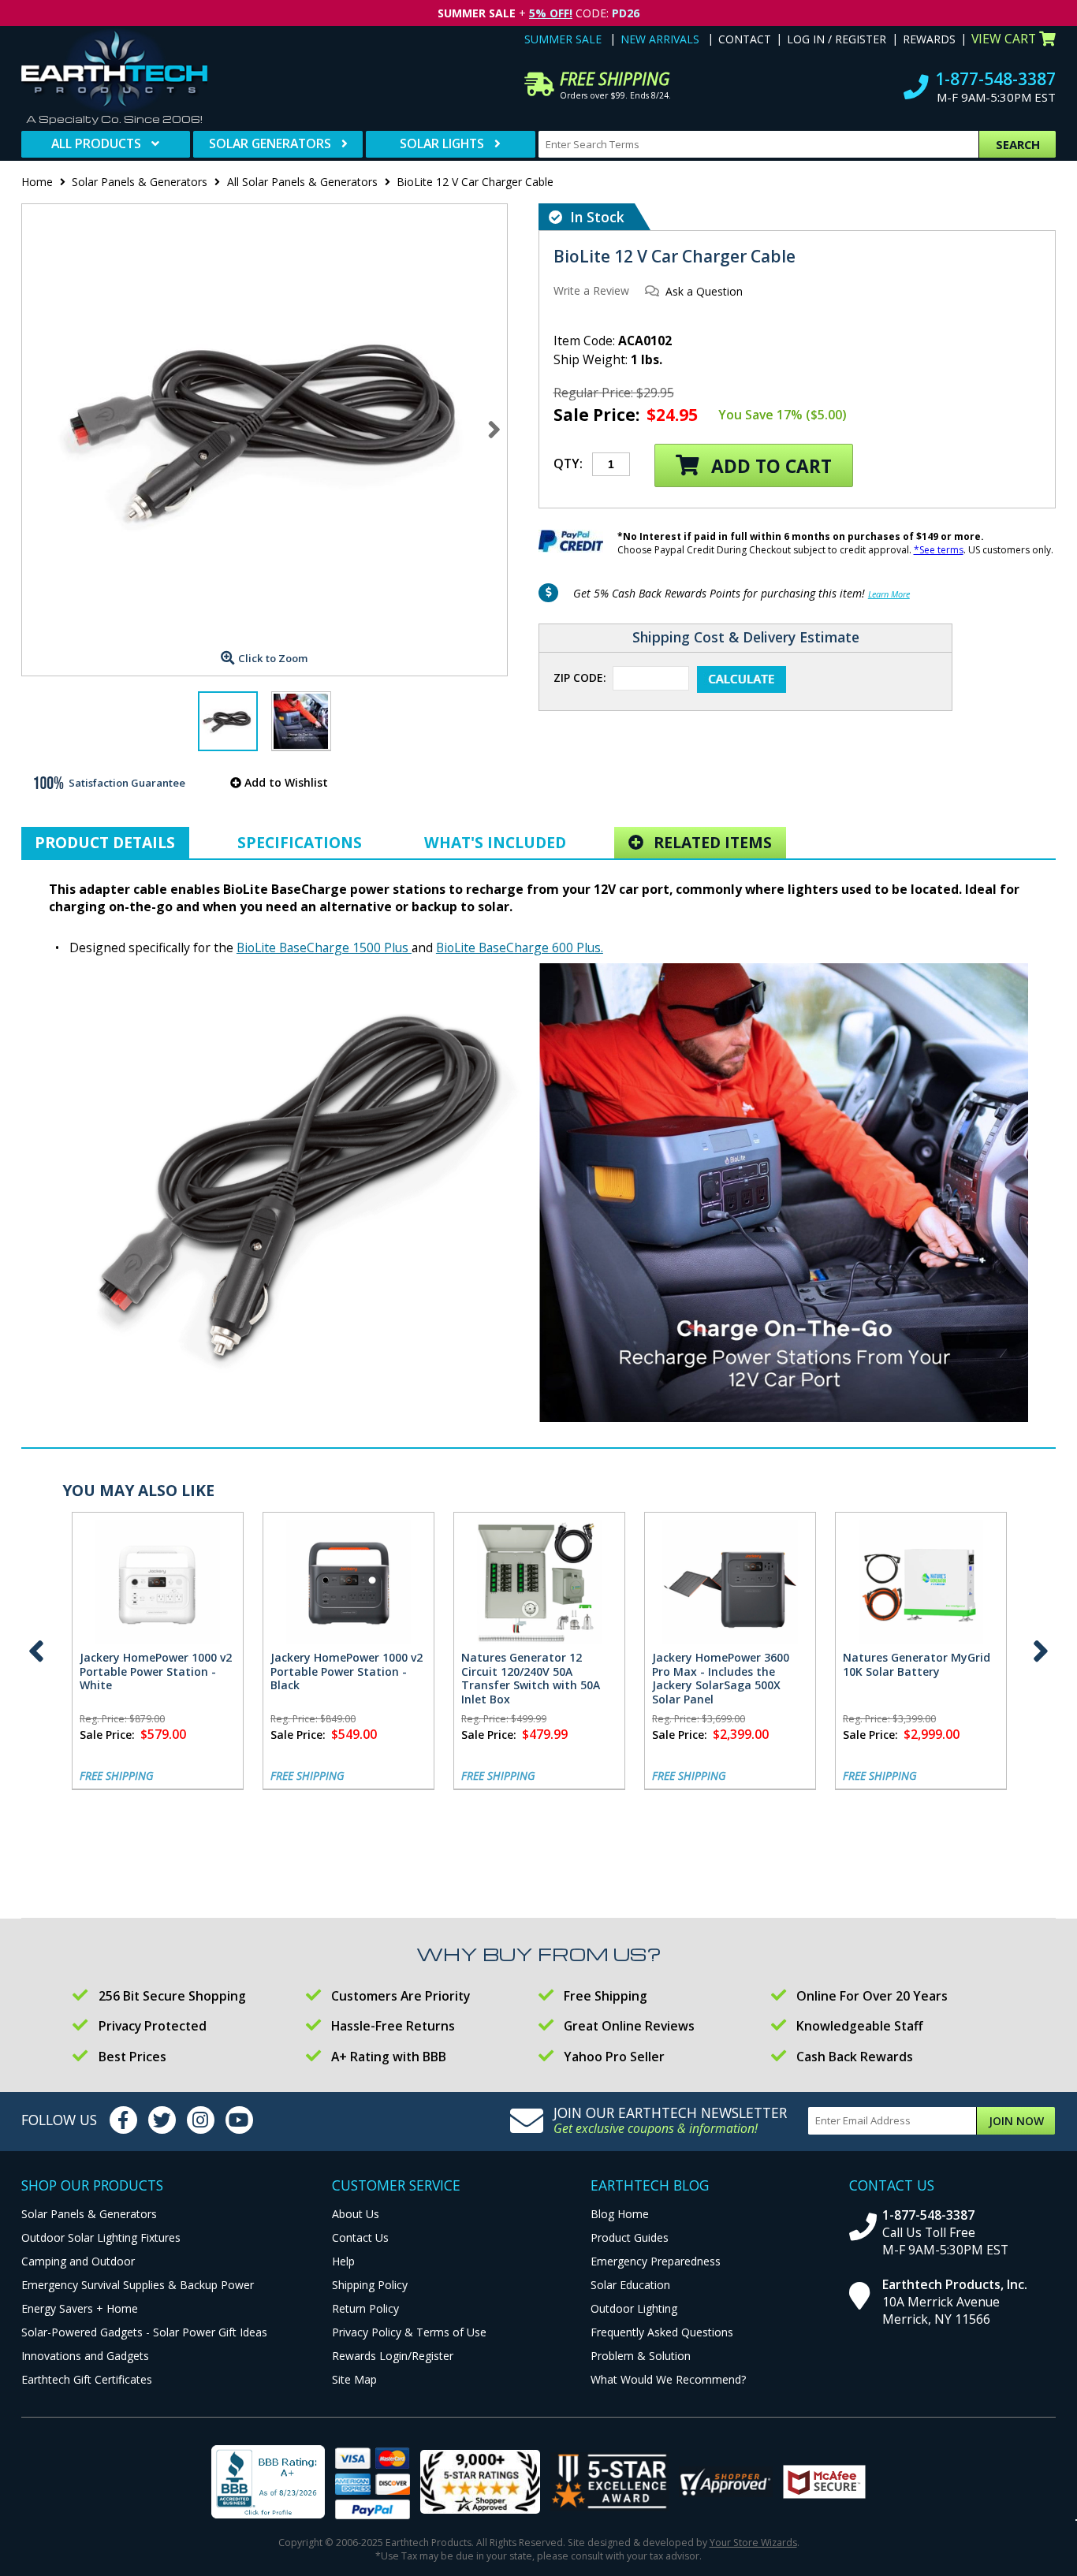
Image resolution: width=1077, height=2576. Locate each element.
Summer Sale (563, 39)
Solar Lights (442, 143)
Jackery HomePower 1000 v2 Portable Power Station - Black (347, 1671)
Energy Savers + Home (80, 2308)
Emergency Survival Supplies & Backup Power (138, 2285)
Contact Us (360, 2237)
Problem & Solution (641, 2356)
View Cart (1004, 39)
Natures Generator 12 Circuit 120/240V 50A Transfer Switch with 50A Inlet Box (531, 1678)
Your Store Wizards (753, 2542)
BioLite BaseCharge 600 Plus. (520, 947)
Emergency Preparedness (656, 2261)
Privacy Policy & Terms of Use (409, 2332)
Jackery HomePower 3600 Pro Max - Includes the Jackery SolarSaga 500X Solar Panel (721, 1678)
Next (495, 428)
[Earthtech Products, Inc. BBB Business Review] (268, 2484)
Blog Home (620, 2214)
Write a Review (591, 290)
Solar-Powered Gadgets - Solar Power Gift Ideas (144, 2332)
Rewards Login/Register (393, 2356)
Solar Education (630, 2285)
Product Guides (630, 2237)
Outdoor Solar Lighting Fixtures (101, 2237)
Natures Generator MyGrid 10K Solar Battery (917, 1664)
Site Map (354, 2379)
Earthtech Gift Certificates (87, 2379)
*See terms (939, 550)
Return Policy (365, 2308)
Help (343, 2261)
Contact (745, 39)
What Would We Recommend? (668, 2379)
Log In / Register (837, 39)
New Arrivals (660, 39)
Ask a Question (704, 291)
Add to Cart (769, 466)
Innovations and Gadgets (85, 2356)
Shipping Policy (370, 2285)
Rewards (929, 39)
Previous (37, 1651)
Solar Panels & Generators (140, 182)
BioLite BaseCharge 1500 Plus (324, 947)
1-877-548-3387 (995, 79)
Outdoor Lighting (634, 2308)
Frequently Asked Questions (662, 2332)
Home (37, 182)
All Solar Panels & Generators (302, 182)
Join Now (1016, 2121)
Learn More (889, 594)
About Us (356, 2214)
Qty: (568, 463)
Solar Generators (270, 143)
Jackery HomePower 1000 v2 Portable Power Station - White (156, 1671)
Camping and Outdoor (78, 2261)
